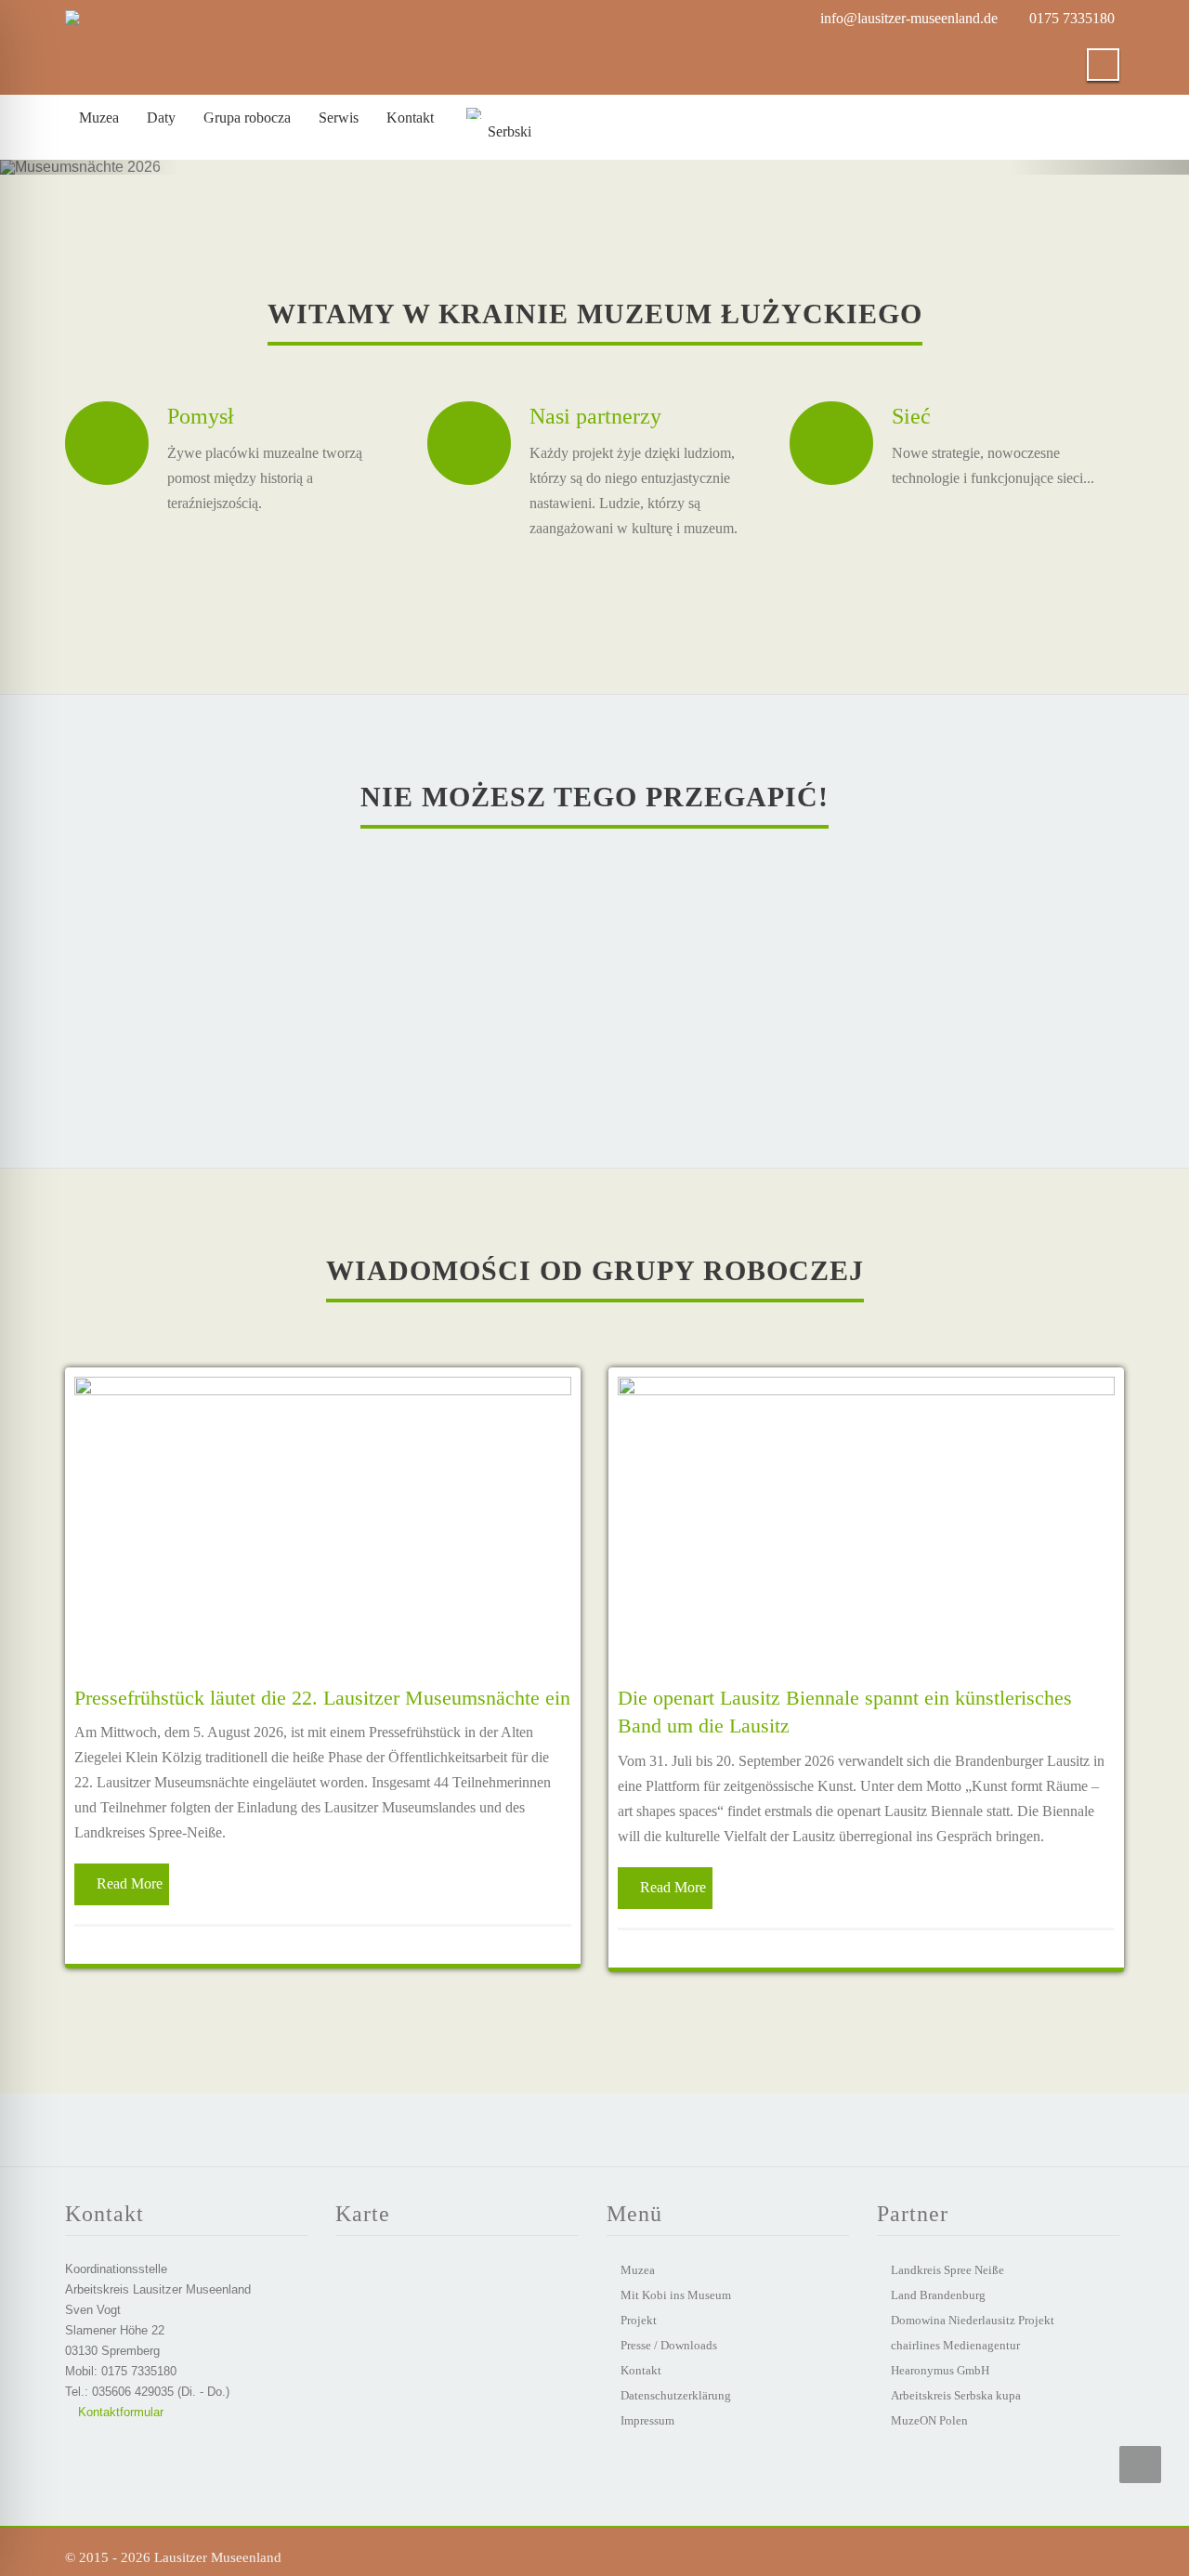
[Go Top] (1140, 2465)
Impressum (647, 2420)
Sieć (911, 416)
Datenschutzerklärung (676, 2395)
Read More (130, 1883)
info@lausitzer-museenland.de (909, 18)
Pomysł (201, 416)
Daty (161, 118)
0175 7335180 (1072, 18)
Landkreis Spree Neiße (947, 2270)
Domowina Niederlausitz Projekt (973, 2320)
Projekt (639, 2320)
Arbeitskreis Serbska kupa (956, 2395)
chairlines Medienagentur (955, 2345)
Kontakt (641, 2370)
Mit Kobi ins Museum (676, 2295)
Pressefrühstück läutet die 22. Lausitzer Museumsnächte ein (322, 1698)
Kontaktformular (119, 2412)
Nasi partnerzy (595, 416)
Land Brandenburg (938, 2295)
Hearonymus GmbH (940, 2370)
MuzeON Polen (929, 2420)
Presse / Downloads (669, 2345)
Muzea (99, 118)
